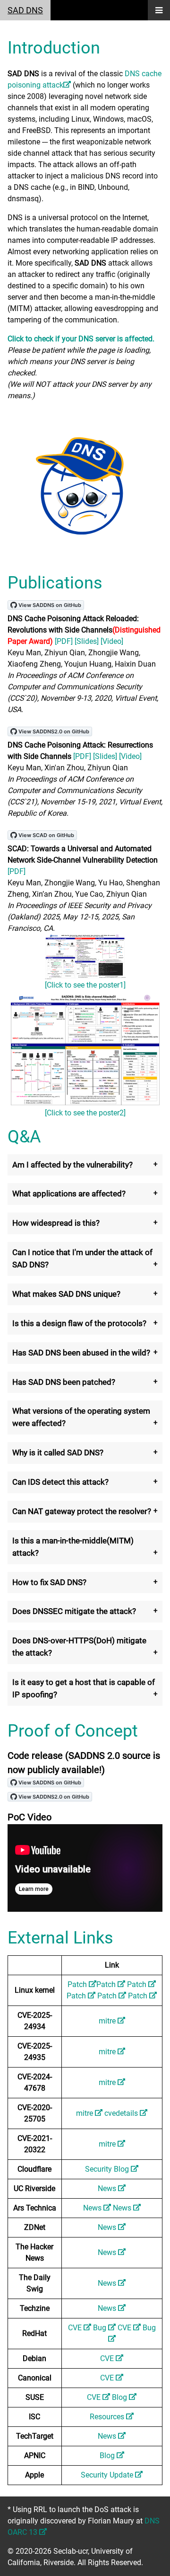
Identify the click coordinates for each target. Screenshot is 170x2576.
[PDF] (64, 641)
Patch (78, 1984)
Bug (101, 2328)
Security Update (108, 2475)
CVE (76, 2328)
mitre (108, 2021)
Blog (120, 2397)
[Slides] (87, 641)
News (108, 2188)
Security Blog (108, 2169)
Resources (108, 2417)
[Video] (112, 641)
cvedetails (122, 2113)
